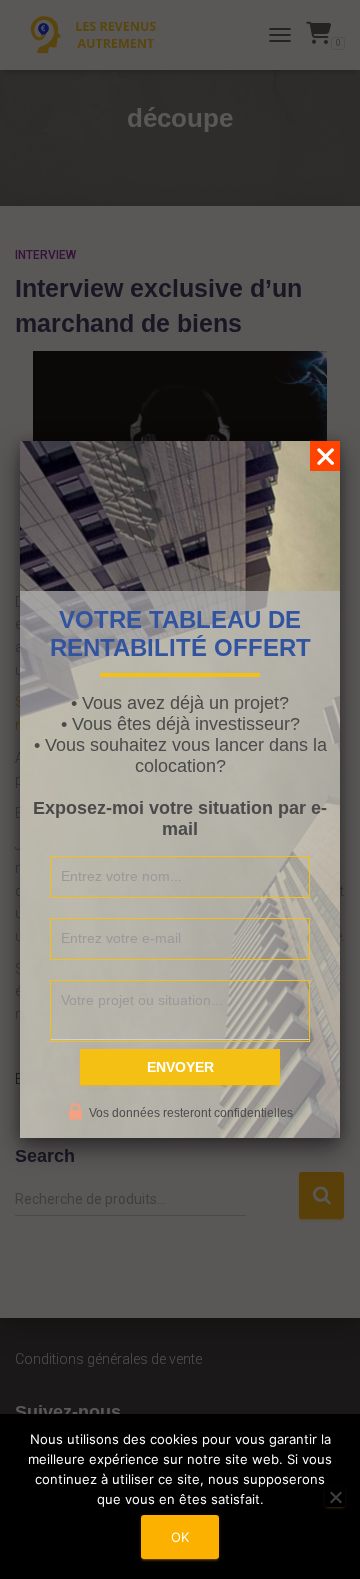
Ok (180, 1537)
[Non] (335, 1497)
